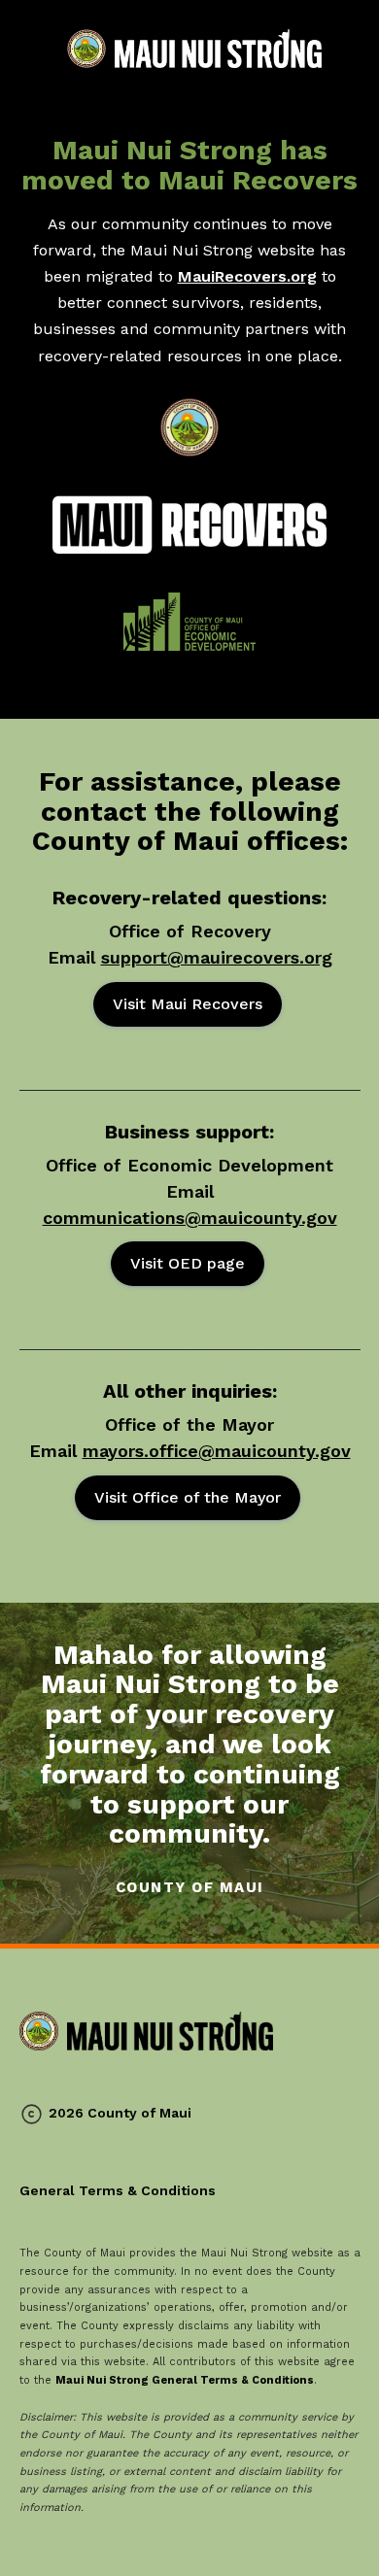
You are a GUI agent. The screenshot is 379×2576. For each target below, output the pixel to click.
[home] (189, 49)
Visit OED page (188, 1263)
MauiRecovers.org (247, 276)
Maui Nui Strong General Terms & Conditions (185, 2380)
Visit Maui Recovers (188, 1004)
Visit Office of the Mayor (188, 1497)
